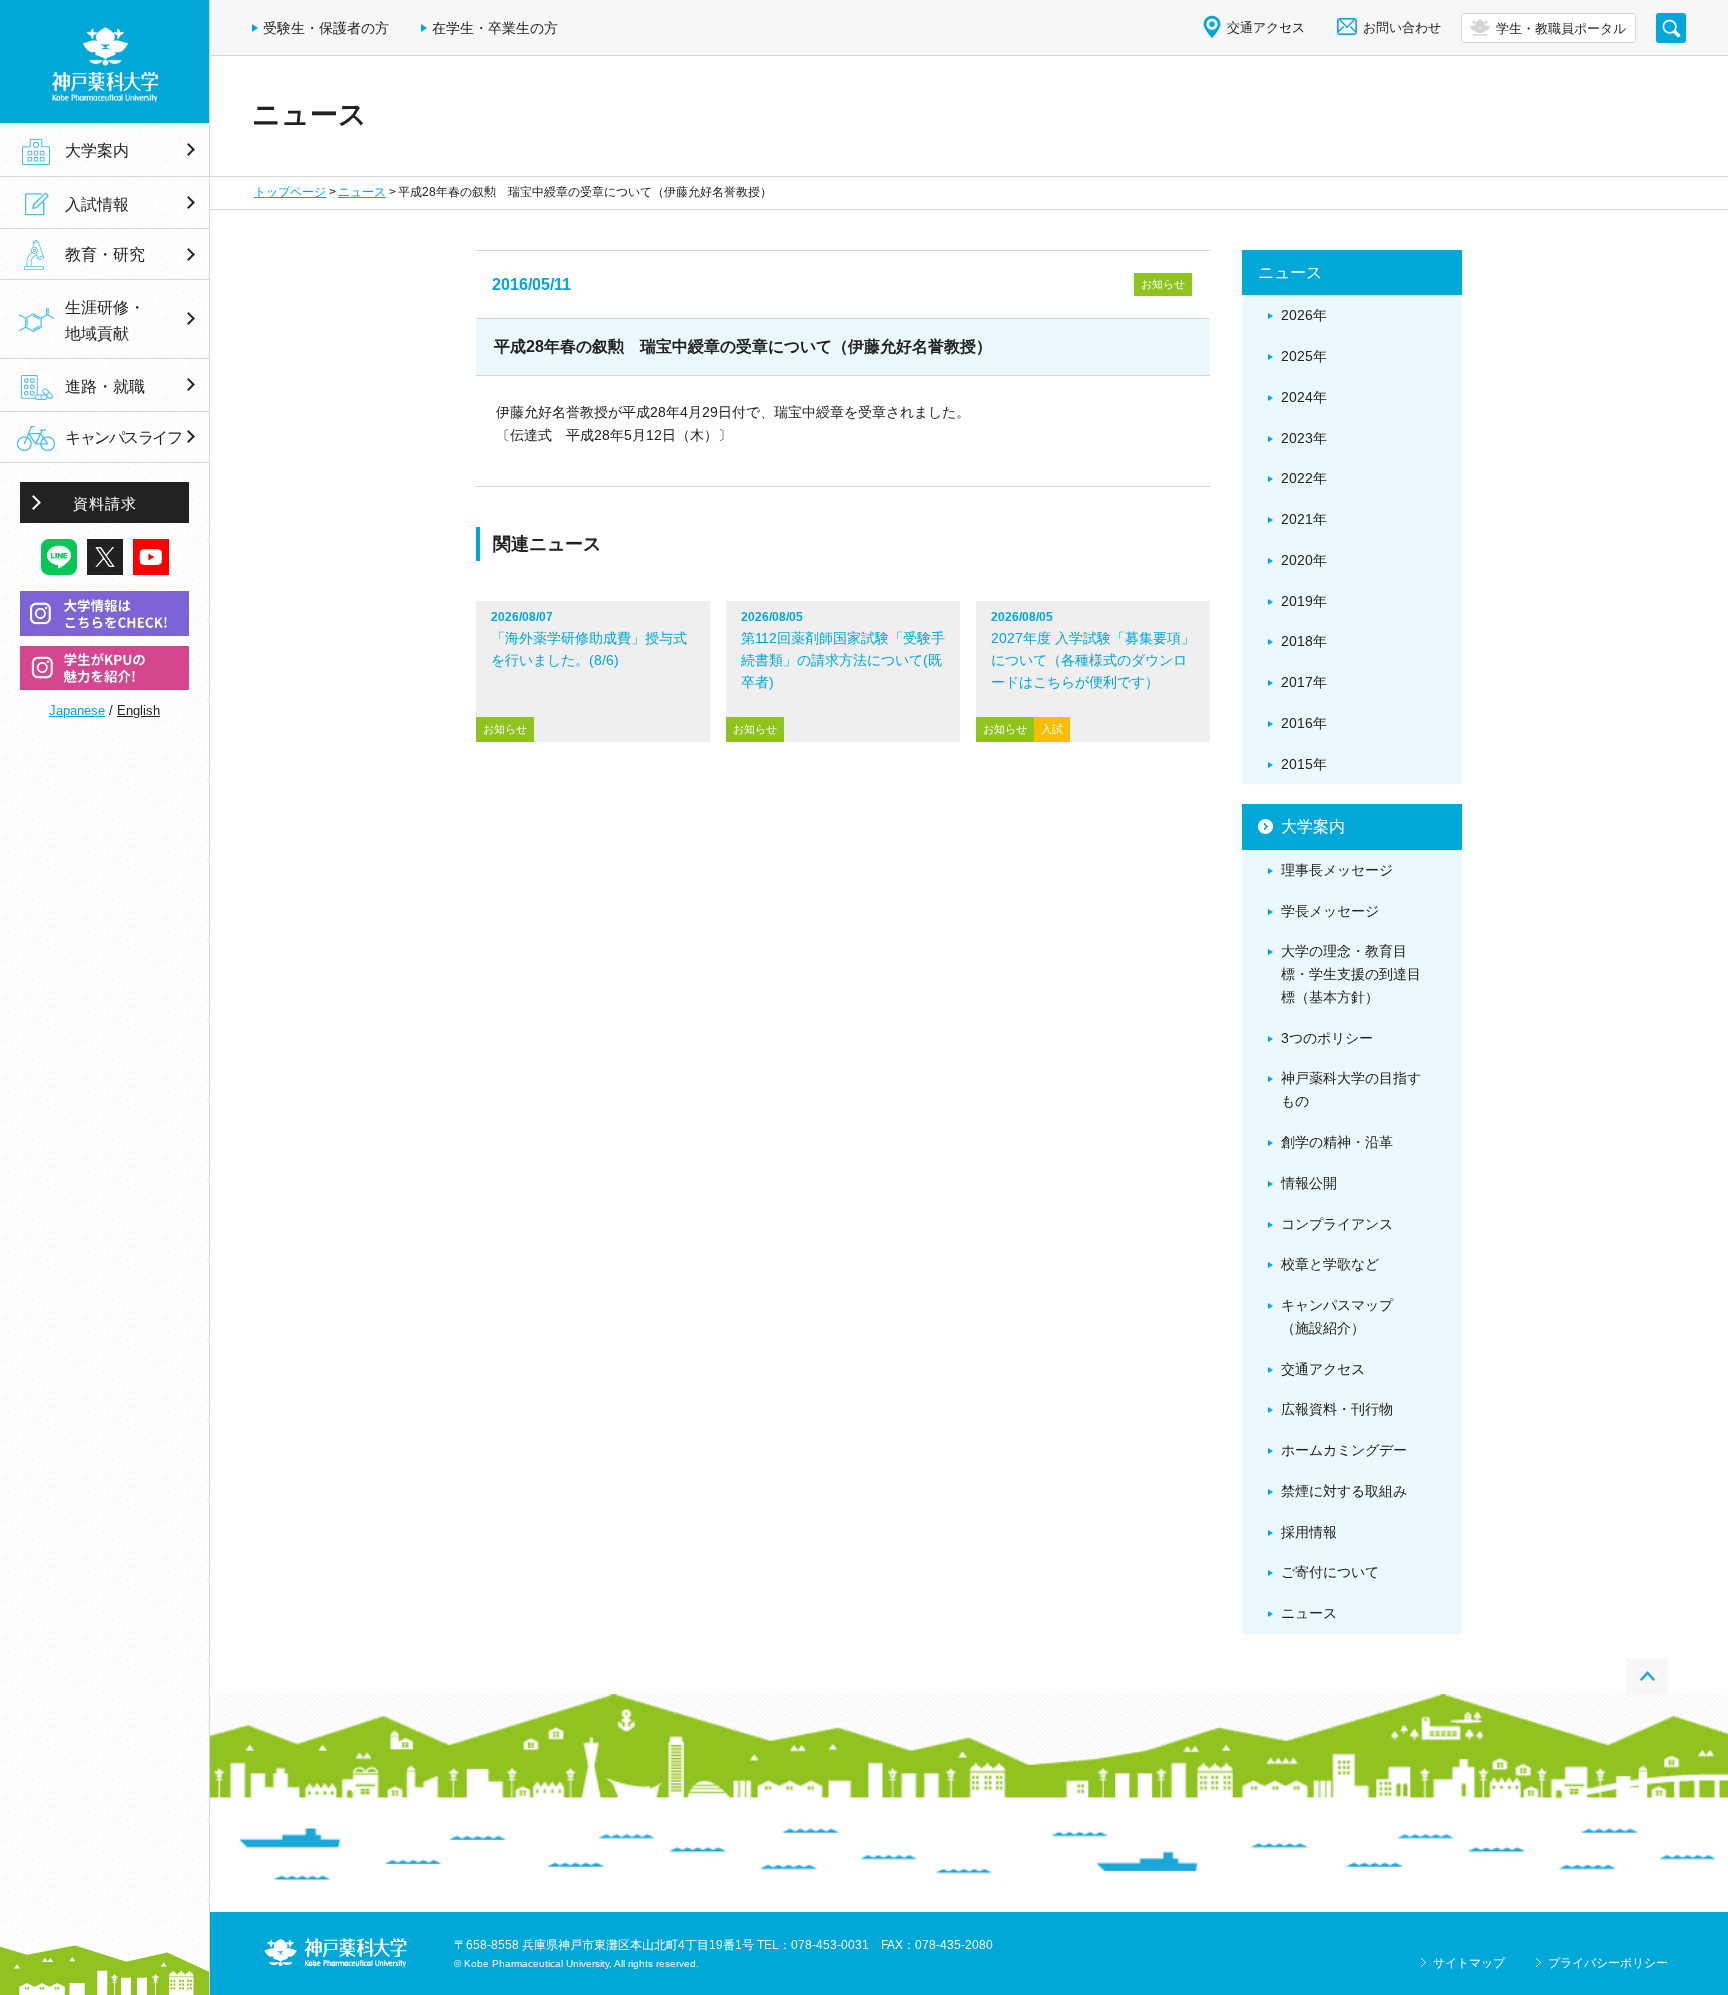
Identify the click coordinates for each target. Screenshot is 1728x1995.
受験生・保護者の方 (326, 28)
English (138, 710)
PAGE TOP (1647, 1676)
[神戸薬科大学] (104, 61)
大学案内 (97, 150)
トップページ (290, 192)
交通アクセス (1266, 27)
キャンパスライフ (123, 437)
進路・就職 (105, 386)
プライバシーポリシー (1608, 1963)
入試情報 (97, 204)
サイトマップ (1469, 1963)
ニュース (362, 192)
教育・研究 (105, 255)
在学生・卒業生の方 (495, 28)
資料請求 (105, 503)
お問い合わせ (1402, 27)
